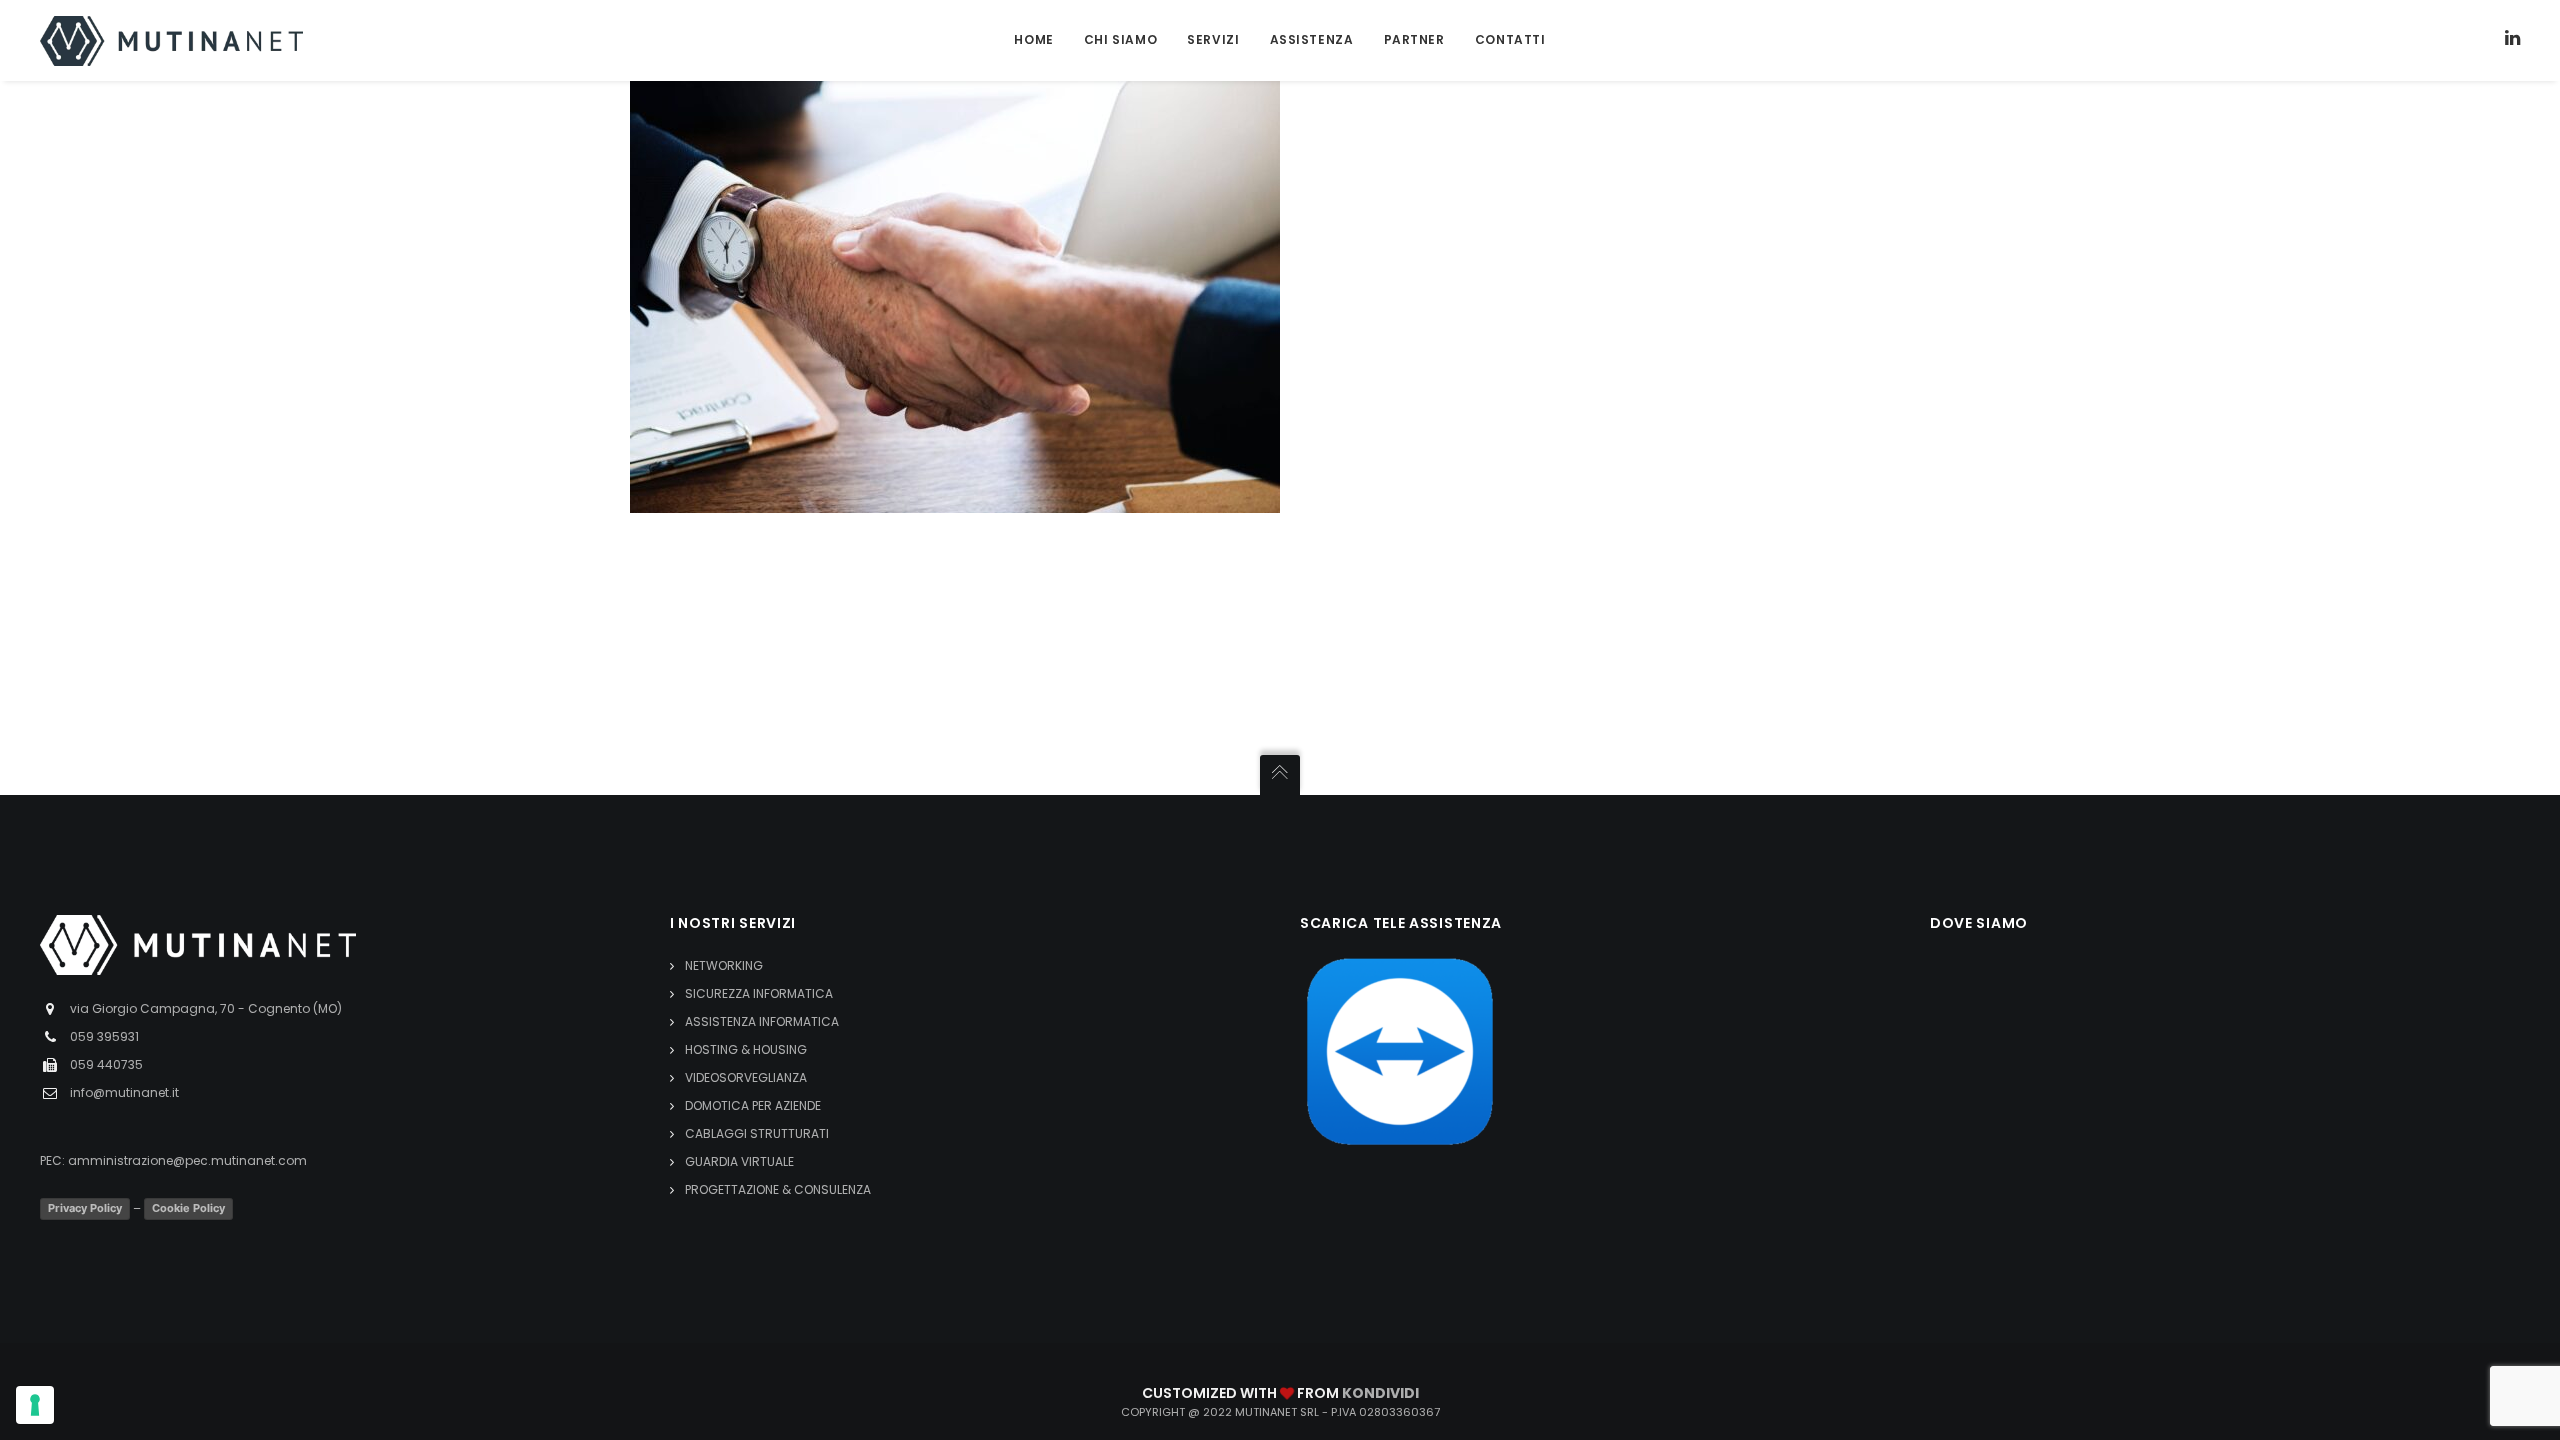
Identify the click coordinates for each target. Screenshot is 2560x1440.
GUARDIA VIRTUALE (739, 1161)
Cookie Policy (188, 1208)
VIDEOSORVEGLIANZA (746, 1077)
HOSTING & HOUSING (746, 1049)
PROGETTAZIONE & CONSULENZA (778, 1189)
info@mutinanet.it (124, 1092)
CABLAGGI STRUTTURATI (757, 1133)
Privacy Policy (85, 1208)
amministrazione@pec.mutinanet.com (187, 1160)
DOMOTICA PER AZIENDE (753, 1105)
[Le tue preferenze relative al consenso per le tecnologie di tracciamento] (35, 1405)
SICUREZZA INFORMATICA (759, 993)
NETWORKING (724, 965)
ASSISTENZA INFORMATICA (762, 1021)
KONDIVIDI (1380, 1393)
